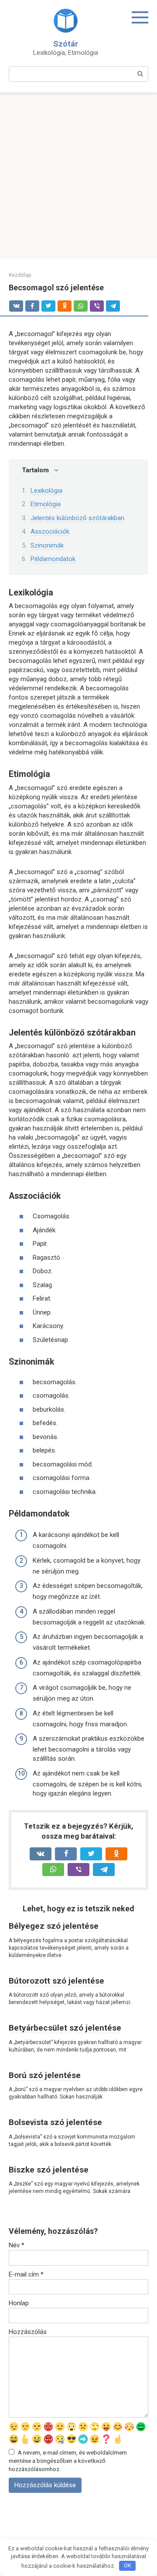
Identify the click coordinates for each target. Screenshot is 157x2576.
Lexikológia (46, 491)
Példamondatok (53, 559)
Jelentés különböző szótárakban (77, 518)
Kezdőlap (20, 275)
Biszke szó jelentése (49, 2170)
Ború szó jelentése (45, 2075)
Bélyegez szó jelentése (54, 1926)
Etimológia (46, 504)
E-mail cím (26, 2274)
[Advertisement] (78, 176)
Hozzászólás (28, 2332)
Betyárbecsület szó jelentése (65, 2028)
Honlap (19, 2303)
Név (17, 2245)
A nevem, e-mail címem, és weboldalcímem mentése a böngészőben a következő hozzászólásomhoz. (68, 2461)
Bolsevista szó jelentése (55, 2122)
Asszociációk (50, 531)
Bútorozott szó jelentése (56, 1981)
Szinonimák (47, 545)
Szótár (66, 44)
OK (128, 2565)
